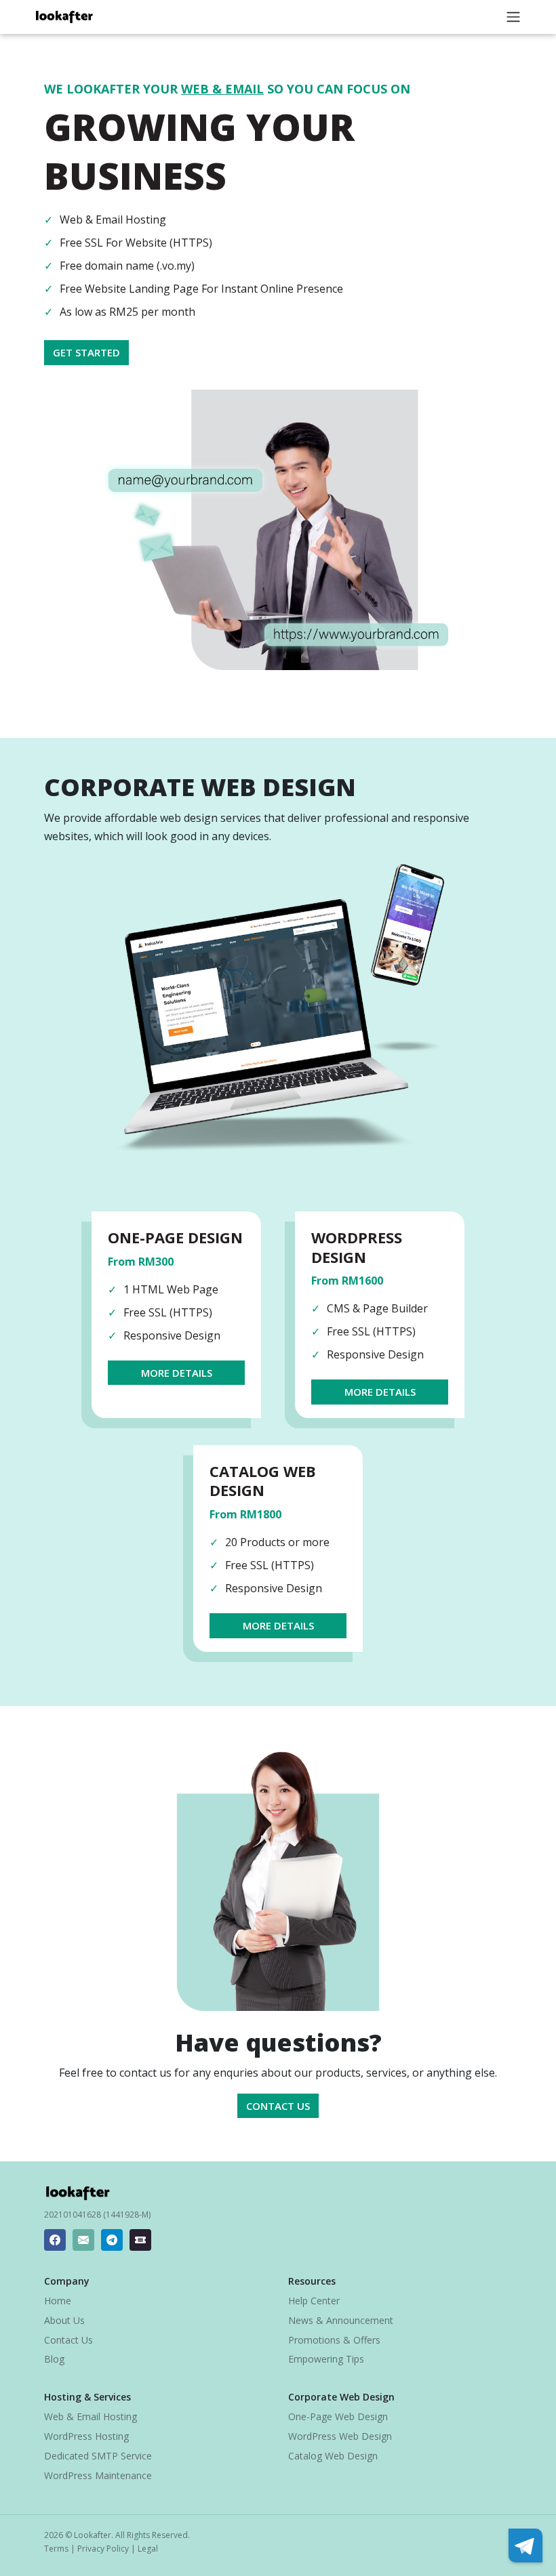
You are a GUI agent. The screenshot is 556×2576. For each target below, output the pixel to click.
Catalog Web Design (333, 2456)
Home (58, 2301)
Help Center (314, 2301)
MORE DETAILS (177, 1373)
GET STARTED (86, 352)
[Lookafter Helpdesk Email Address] (83, 2240)
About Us (64, 2320)
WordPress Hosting (86, 2436)
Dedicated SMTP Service (98, 2456)
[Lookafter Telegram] (112, 2240)
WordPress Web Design (340, 2436)
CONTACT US (278, 2106)
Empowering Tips (326, 2359)
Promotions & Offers (334, 2340)
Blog (54, 2359)
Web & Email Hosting (91, 2416)
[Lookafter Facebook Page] (55, 2240)
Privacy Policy (103, 2549)
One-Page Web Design (338, 2416)
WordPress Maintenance (98, 2475)
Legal (148, 2549)
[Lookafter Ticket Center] (140, 2240)
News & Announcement (341, 2320)
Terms (56, 2549)
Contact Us (68, 2340)
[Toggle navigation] (513, 17)
